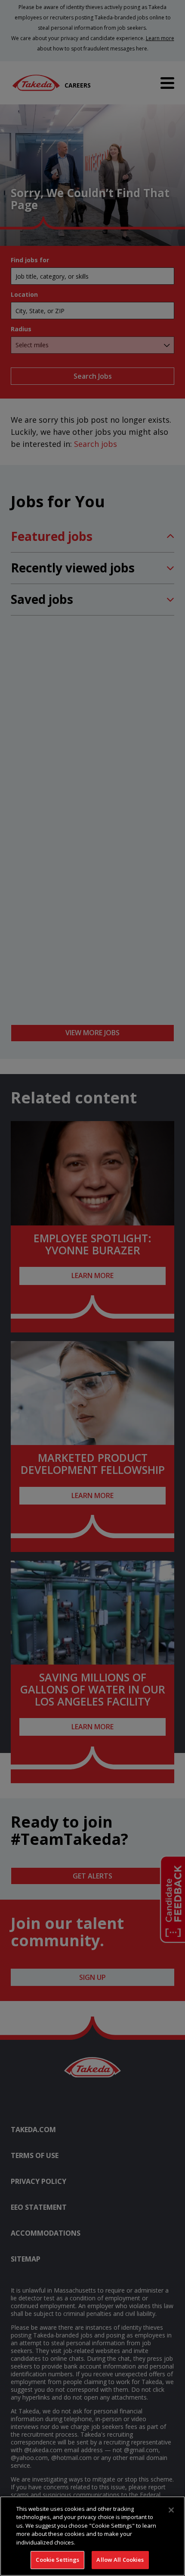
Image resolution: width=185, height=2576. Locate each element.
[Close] (171, 2510)
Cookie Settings (57, 2560)
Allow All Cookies (120, 2560)
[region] (92, 2536)
